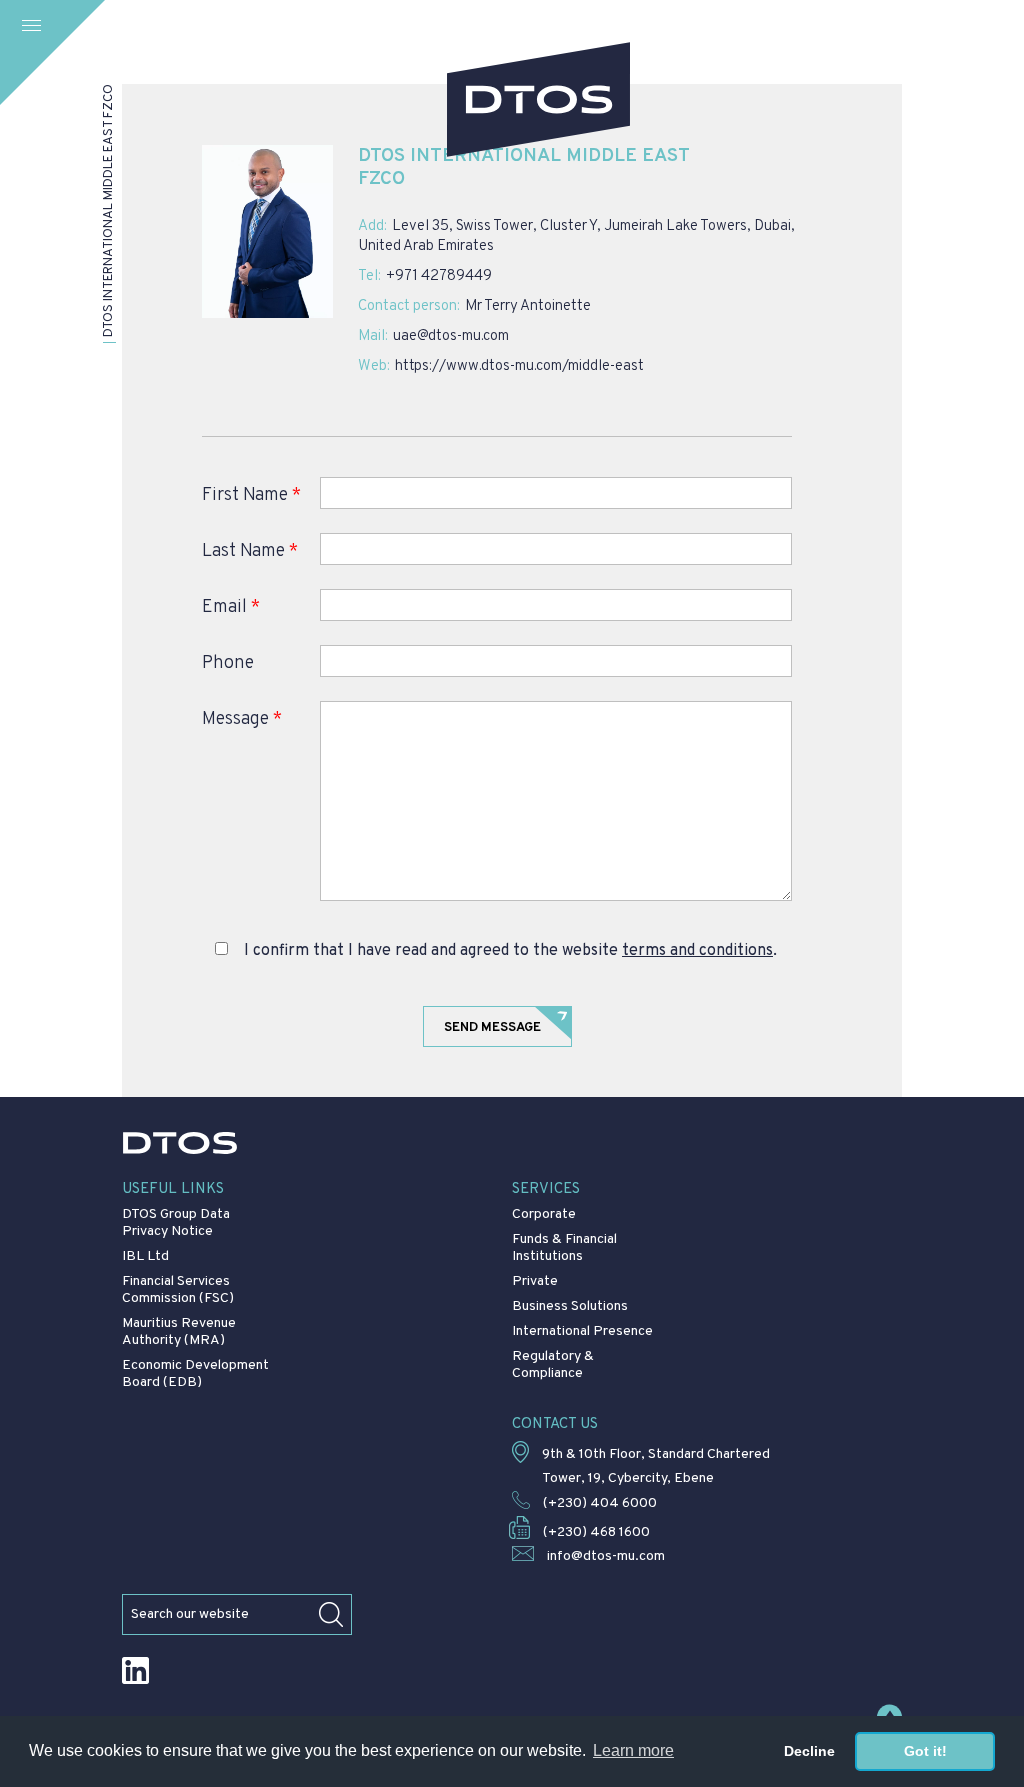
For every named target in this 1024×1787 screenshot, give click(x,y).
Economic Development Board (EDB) (195, 1374)
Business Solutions (570, 1306)
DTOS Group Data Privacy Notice (176, 1223)
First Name (251, 495)
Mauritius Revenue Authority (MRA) (179, 1332)
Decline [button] (809, 1751)
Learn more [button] (633, 1750)
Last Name (250, 551)
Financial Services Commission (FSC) (178, 1290)
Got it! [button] (925, 1751)
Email (231, 607)
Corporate (544, 1214)
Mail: (373, 337)
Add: (372, 227)
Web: (374, 367)
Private (535, 1281)
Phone (228, 663)
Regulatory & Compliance (553, 1365)
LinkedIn (135, 1670)
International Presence (582, 1331)
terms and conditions (697, 951)
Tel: (369, 277)
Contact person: (409, 307)
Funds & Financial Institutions (564, 1248)
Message (242, 719)
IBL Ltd (145, 1256)
